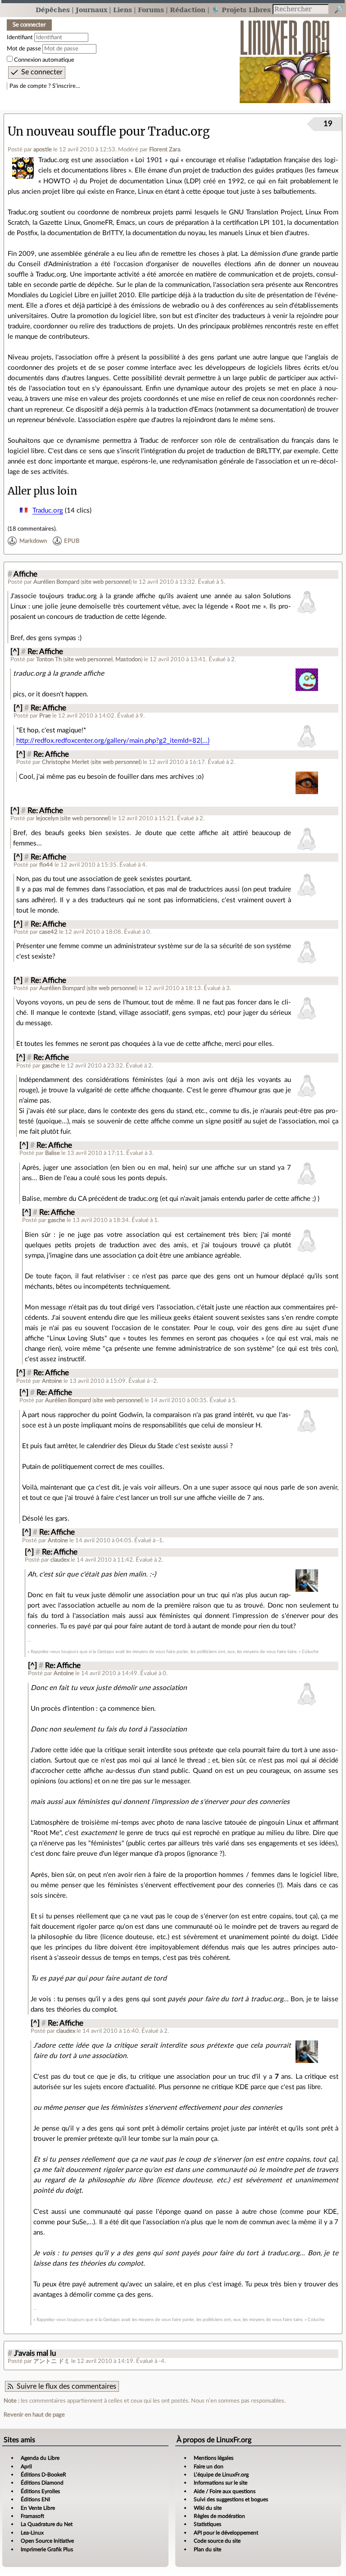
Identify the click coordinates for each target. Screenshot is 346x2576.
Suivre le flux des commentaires (66, 2386)
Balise (52, 1153)
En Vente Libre (38, 2508)
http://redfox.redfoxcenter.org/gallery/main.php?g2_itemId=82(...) (113, 741)
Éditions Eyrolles (40, 2491)
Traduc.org (48, 511)
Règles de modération (219, 2516)
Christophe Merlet (66, 762)
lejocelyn (47, 818)
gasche (51, 1066)
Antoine (52, 1381)
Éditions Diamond (42, 2483)
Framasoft (32, 2516)
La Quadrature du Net (47, 2524)
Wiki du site (208, 2508)
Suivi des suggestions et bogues (231, 2499)
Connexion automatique (44, 60)
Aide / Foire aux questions (225, 2491)
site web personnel (106, 582)
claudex (60, 1560)
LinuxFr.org (285, 57)
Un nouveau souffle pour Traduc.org (109, 132)
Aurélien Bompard (56, 582)
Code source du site (217, 2541)
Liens (123, 10)
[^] (15, 652)
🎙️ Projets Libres (241, 10)
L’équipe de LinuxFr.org (221, 2475)
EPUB (72, 541)
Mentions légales (214, 2458)
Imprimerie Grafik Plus (47, 2549)
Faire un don (209, 2467)
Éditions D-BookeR (43, 2475)
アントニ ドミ (52, 2361)
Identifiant (20, 37)
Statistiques (207, 2524)
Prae (45, 716)
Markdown (33, 541)
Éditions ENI (35, 2499)
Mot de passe (24, 49)
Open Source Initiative (47, 2541)
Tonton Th (49, 659)
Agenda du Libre (40, 2458)
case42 (48, 932)
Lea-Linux (32, 2533)
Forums (151, 10)
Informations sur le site (221, 2483)
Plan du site (207, 2549)
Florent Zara (165, 150)
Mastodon (128, 659)
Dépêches (53, 10)
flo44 (46, 865)
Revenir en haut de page (34, 2415)
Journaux (91, 10)
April (26, 2467)
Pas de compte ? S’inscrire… (45, 86)
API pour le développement (226, 2533)
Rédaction (188, 10)
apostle (43, 150)
